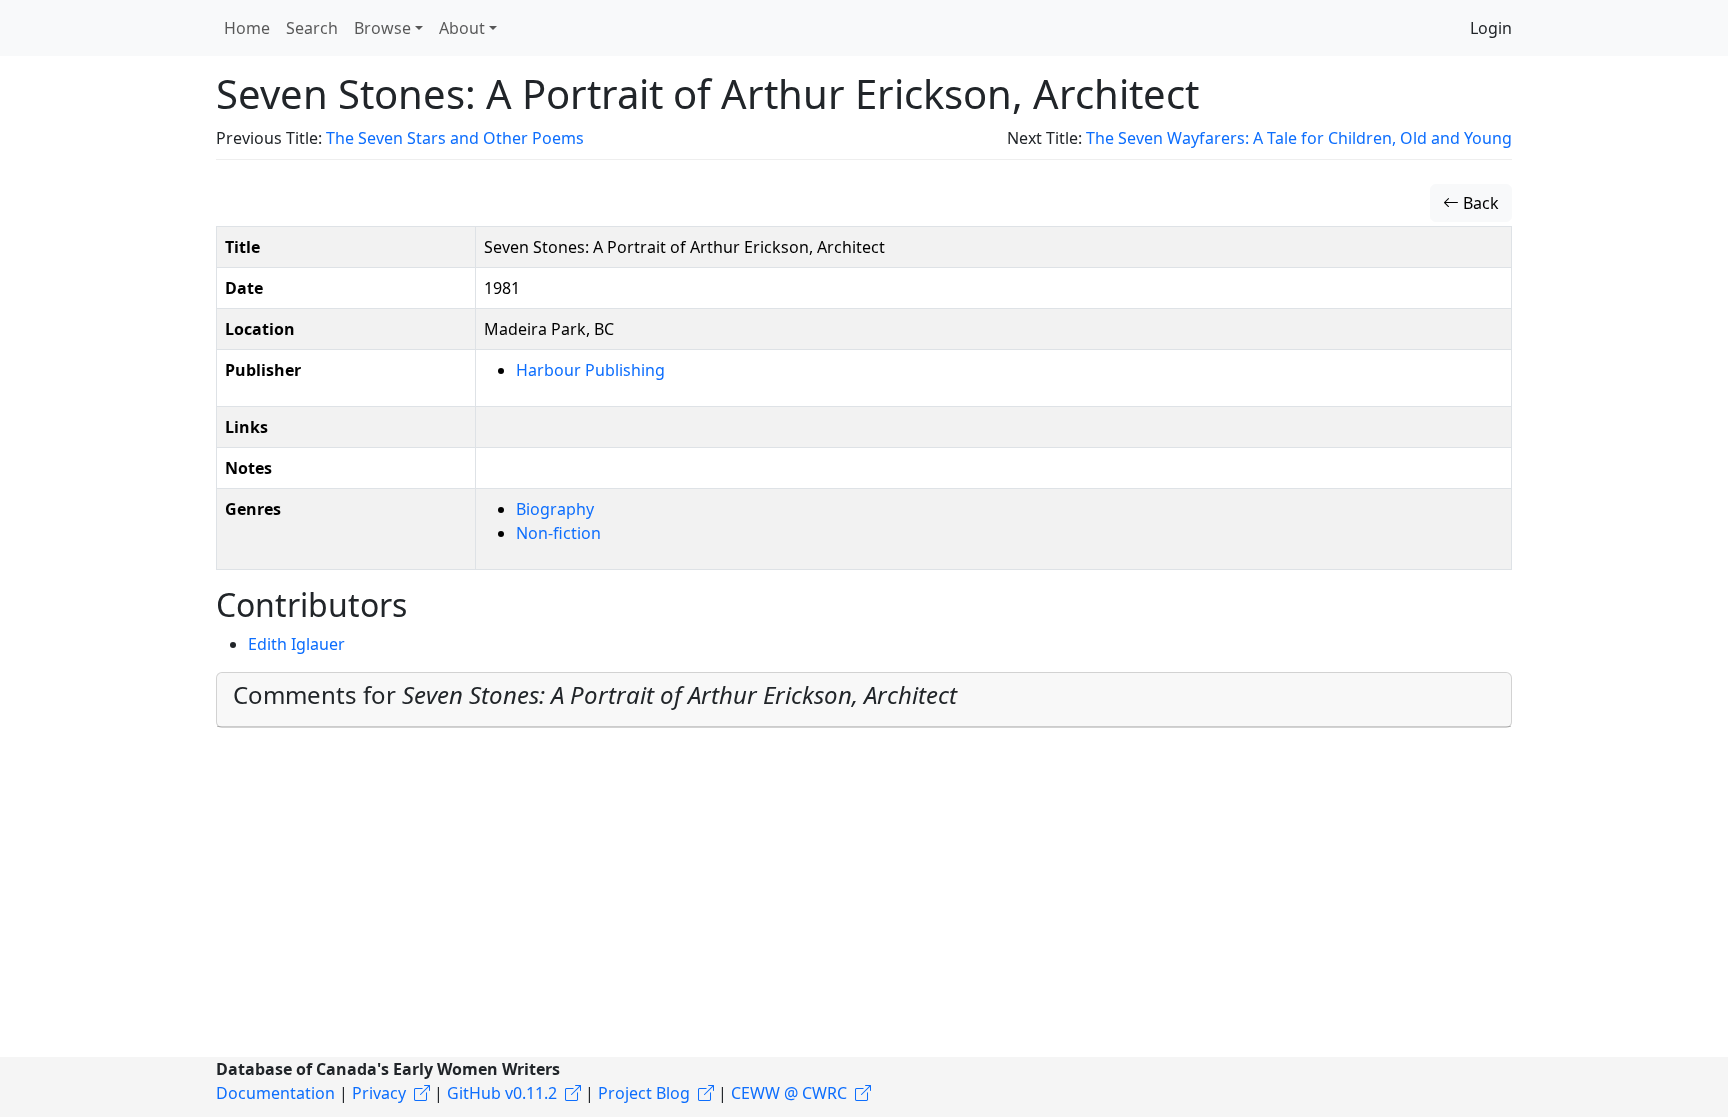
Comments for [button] (595, 694)
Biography (555, 509)
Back (1479, 203)
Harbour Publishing (590, 370)
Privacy (379, 1093)
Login (1491, 28)
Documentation (275, 1093)
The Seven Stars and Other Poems (455, 138)
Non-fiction (558, 533)
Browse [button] (382, 28)
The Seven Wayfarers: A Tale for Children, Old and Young (1299, 138)
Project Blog (644, 1093)
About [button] (462, 28)
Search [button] (312, 28)
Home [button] (247, 28)
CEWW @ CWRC (789, 1093)
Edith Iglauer (296, 644)
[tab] (864, 700)
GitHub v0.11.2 (502, 1093)
